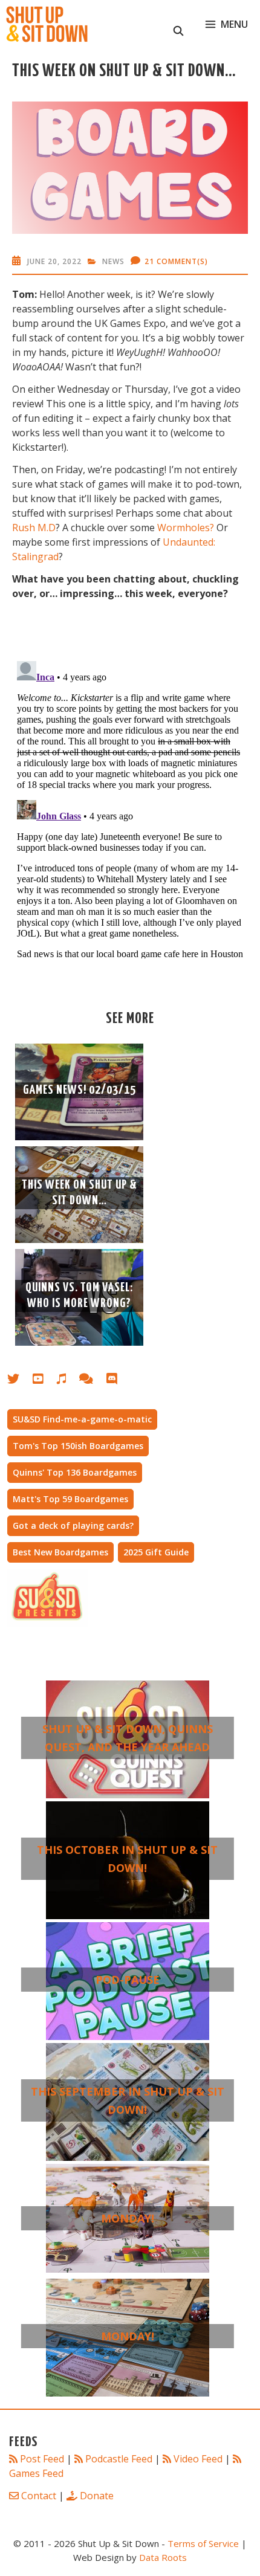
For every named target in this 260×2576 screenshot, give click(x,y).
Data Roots (163, 2557)
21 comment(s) (176, 261)
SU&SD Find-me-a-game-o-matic (82, 1419)
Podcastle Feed (119, 2459)
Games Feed (36, 2473)
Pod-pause (128, 1980)
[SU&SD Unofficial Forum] (92, 1381)
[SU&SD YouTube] (44, 1381)
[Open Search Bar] (179, 24)
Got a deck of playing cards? (73, 1525)
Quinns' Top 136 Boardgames (75, 1472)
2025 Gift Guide (156, 1552)
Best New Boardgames (60, 1552)
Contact (39, 2496)
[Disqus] (130, 807)
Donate (97, 2496)
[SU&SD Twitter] (20, 1381)
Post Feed (42, 2459)
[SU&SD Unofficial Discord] (118, 1381)
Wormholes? (186, 528)
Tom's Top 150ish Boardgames (78, 1446)
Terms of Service (203, 2543)
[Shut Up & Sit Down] (47, 24)
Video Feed (198, 2459)
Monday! (128, 2218)
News (113, 261)
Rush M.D (34, 528)
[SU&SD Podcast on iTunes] (67, 1381)
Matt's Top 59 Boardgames (70, 1499)
